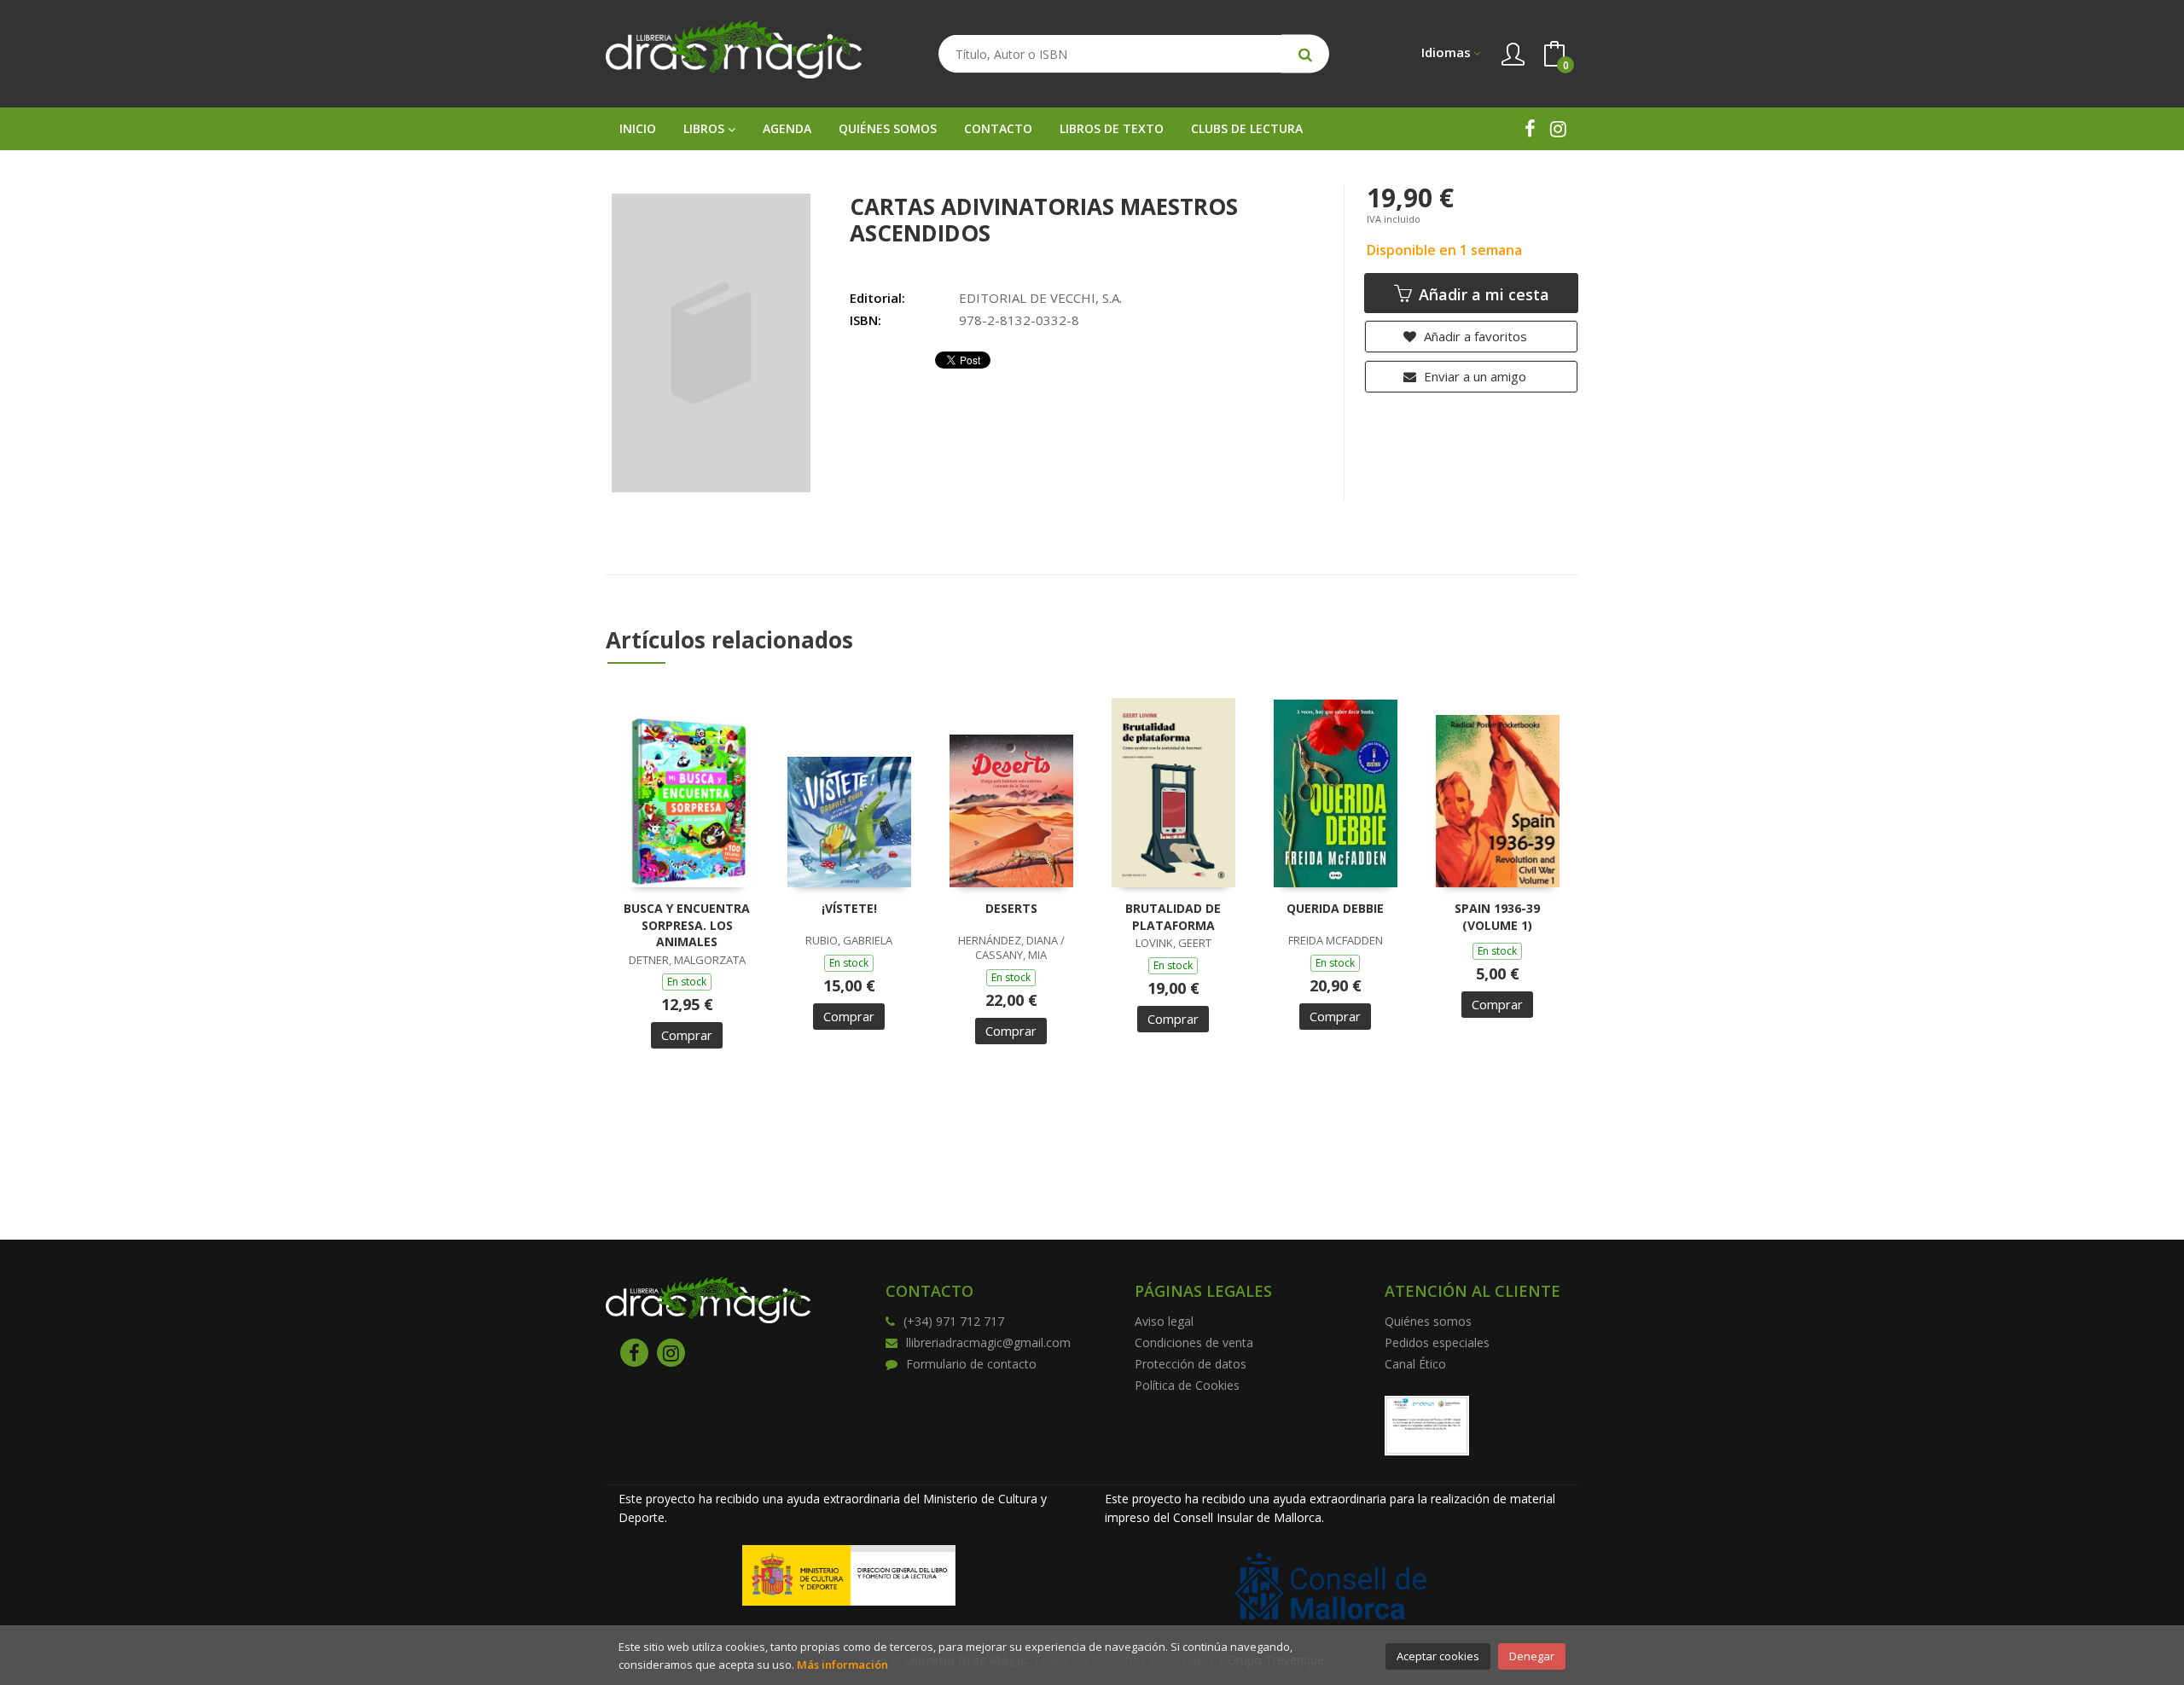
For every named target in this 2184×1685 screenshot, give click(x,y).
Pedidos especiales (1437, 1342)
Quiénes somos (1428, 1321)
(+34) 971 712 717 (954, 1321)
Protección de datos (1191, 1364)
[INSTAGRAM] (1558, 128)
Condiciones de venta (1194, 1342)
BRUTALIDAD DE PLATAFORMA (1173, 917)
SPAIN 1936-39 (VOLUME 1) (1497, 917)
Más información (842, 1665)
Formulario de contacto (971, 1364)
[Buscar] (1305, 54)
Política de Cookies (1187, 1385)
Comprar (687, 1035)
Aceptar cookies (1438, 1656)
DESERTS (1011, 908)
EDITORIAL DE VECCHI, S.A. (1040, 298)
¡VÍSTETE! (849, 908)
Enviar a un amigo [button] (1473, 376)
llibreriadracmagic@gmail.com (988, 1342)
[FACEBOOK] (1530, 128)
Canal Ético (1415, 1364)
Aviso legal (1164, 1321)
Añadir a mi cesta (1482, 294)
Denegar (1532, 1656)
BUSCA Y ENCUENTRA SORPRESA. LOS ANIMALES (687, 925)
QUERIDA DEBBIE (1335, 908)
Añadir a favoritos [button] (1474, 336)
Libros (706, 128)
